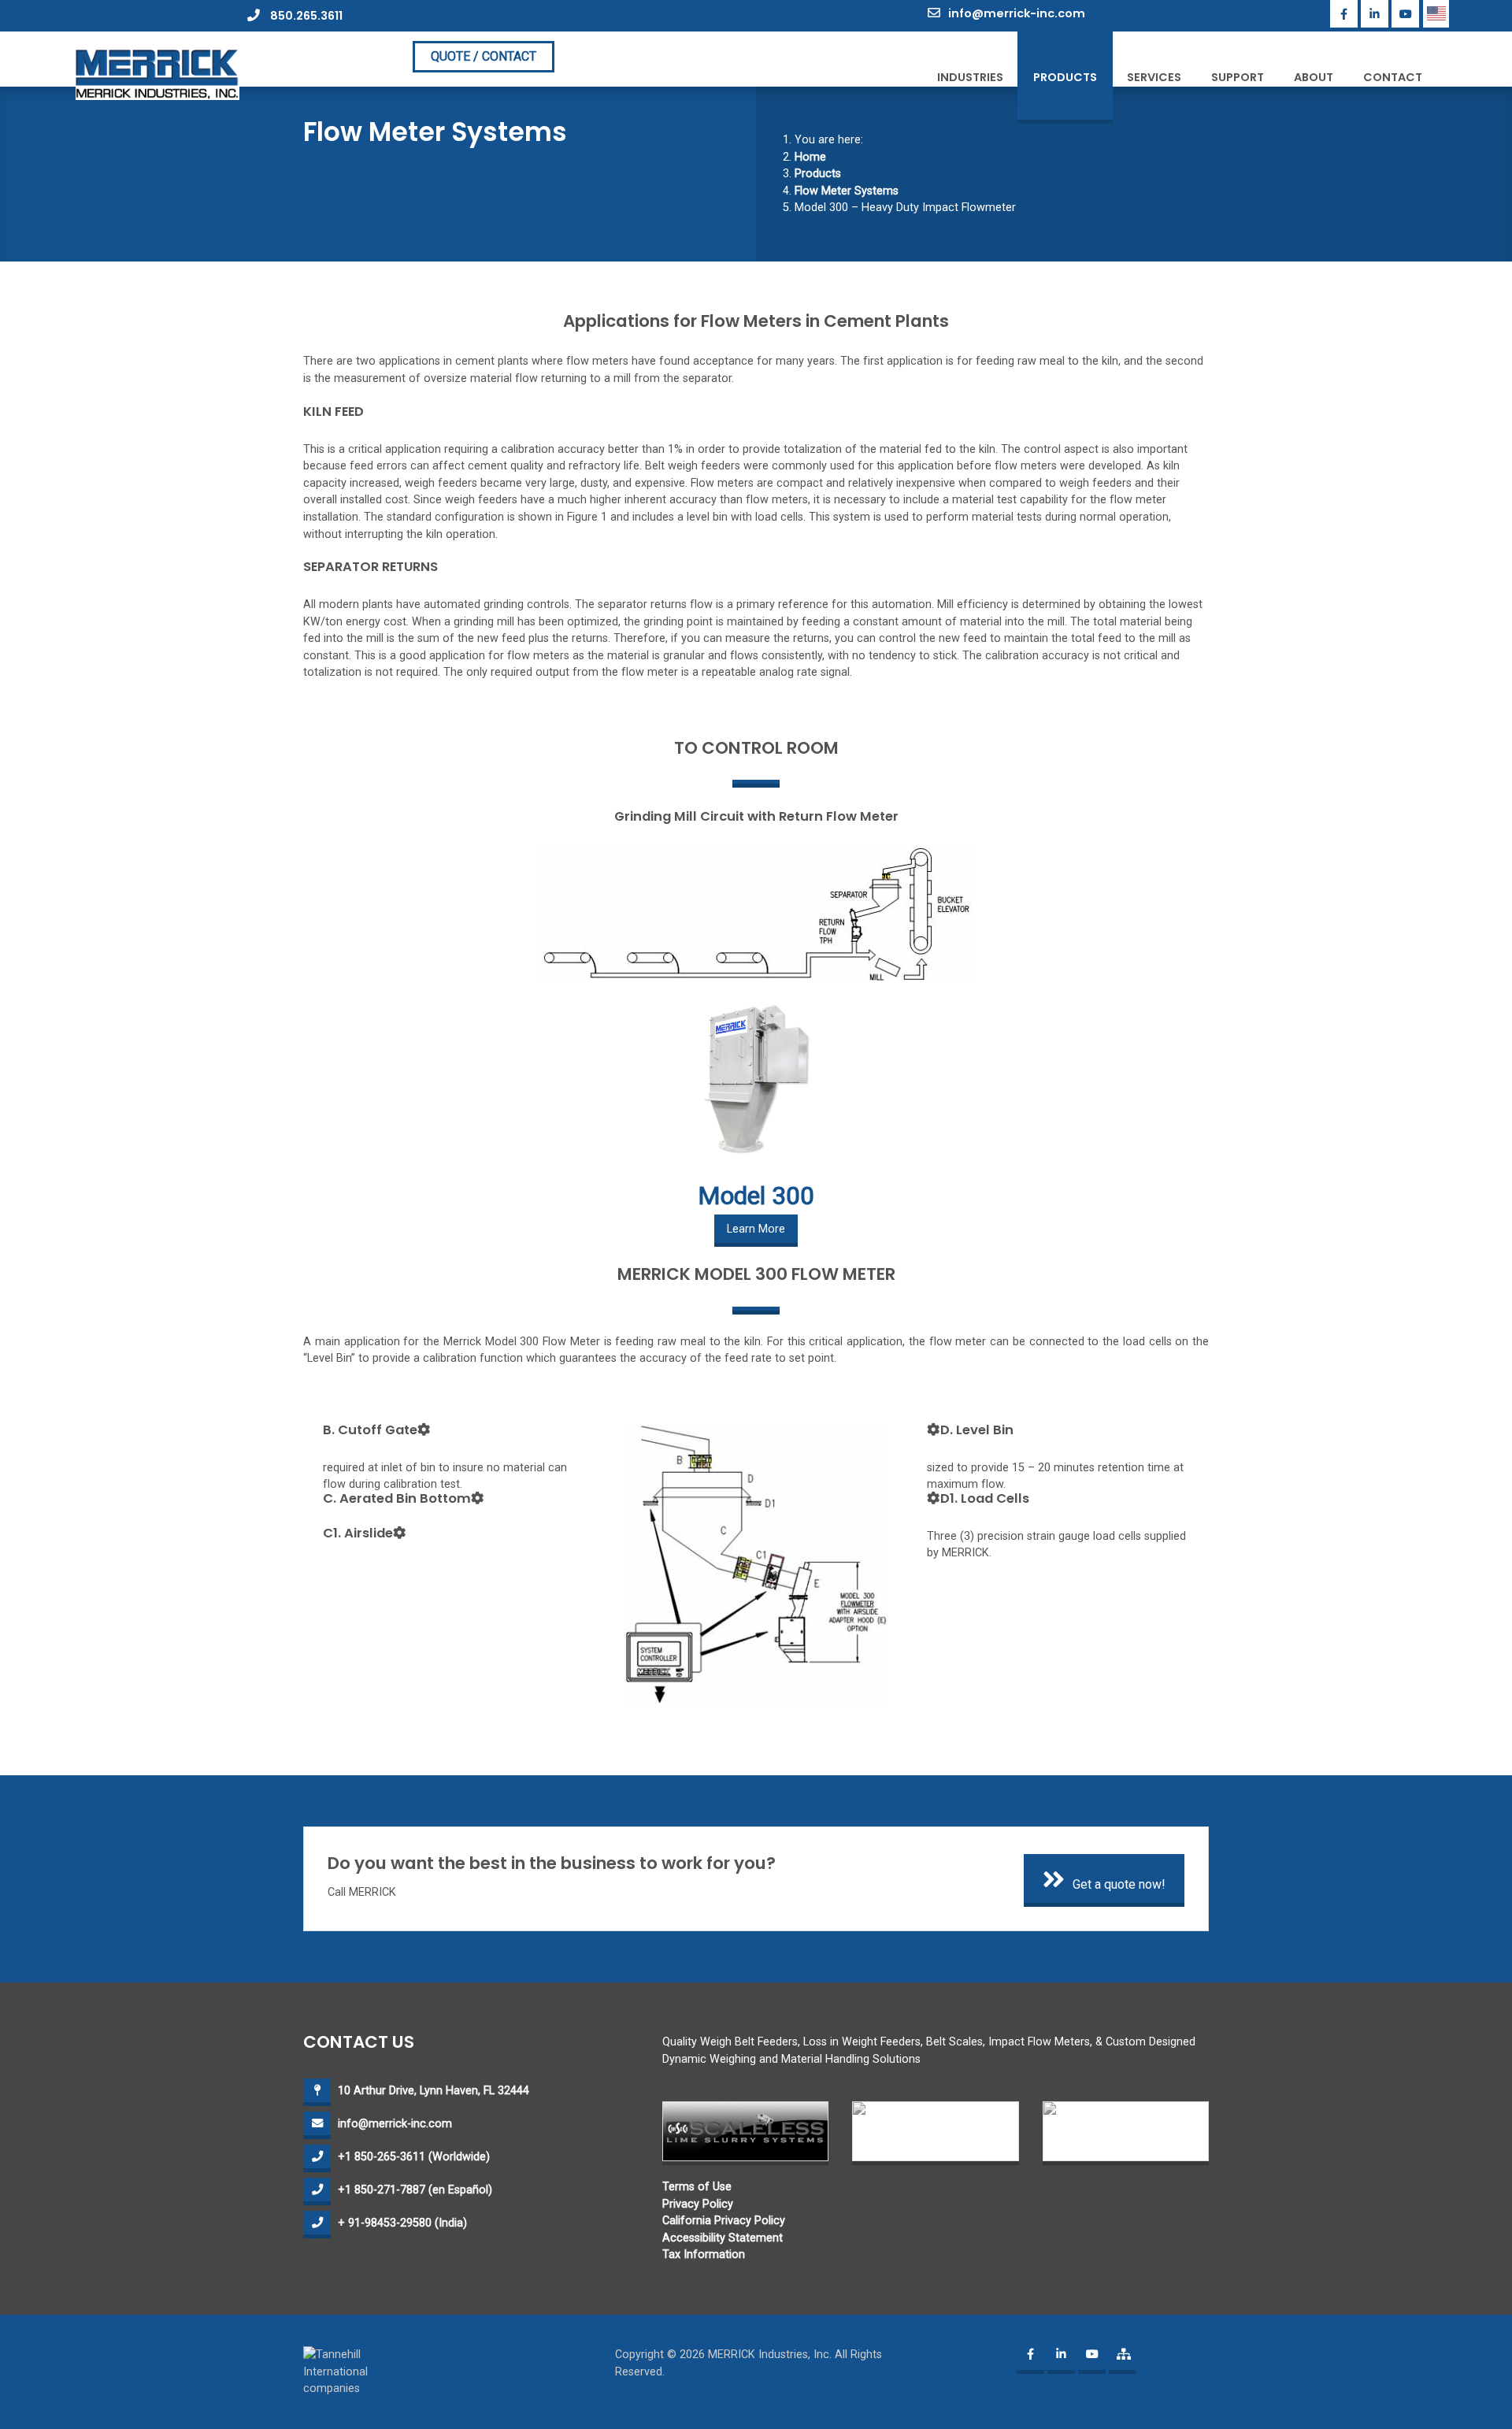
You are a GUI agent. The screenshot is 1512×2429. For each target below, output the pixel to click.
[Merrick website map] (1123, 2360)
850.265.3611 (305, 16)
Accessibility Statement (723, 2238)
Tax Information (704, 2255)
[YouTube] (1405, 14)
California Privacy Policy (724, 2221)
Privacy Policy (698, 2204)
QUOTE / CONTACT (484, 56)
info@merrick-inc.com (1017, 13)
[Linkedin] (1375, 14)
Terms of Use (697, 2187)
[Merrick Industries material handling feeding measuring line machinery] (157, 74)
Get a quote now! (1119, 1884)
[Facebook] (1344, 14)
